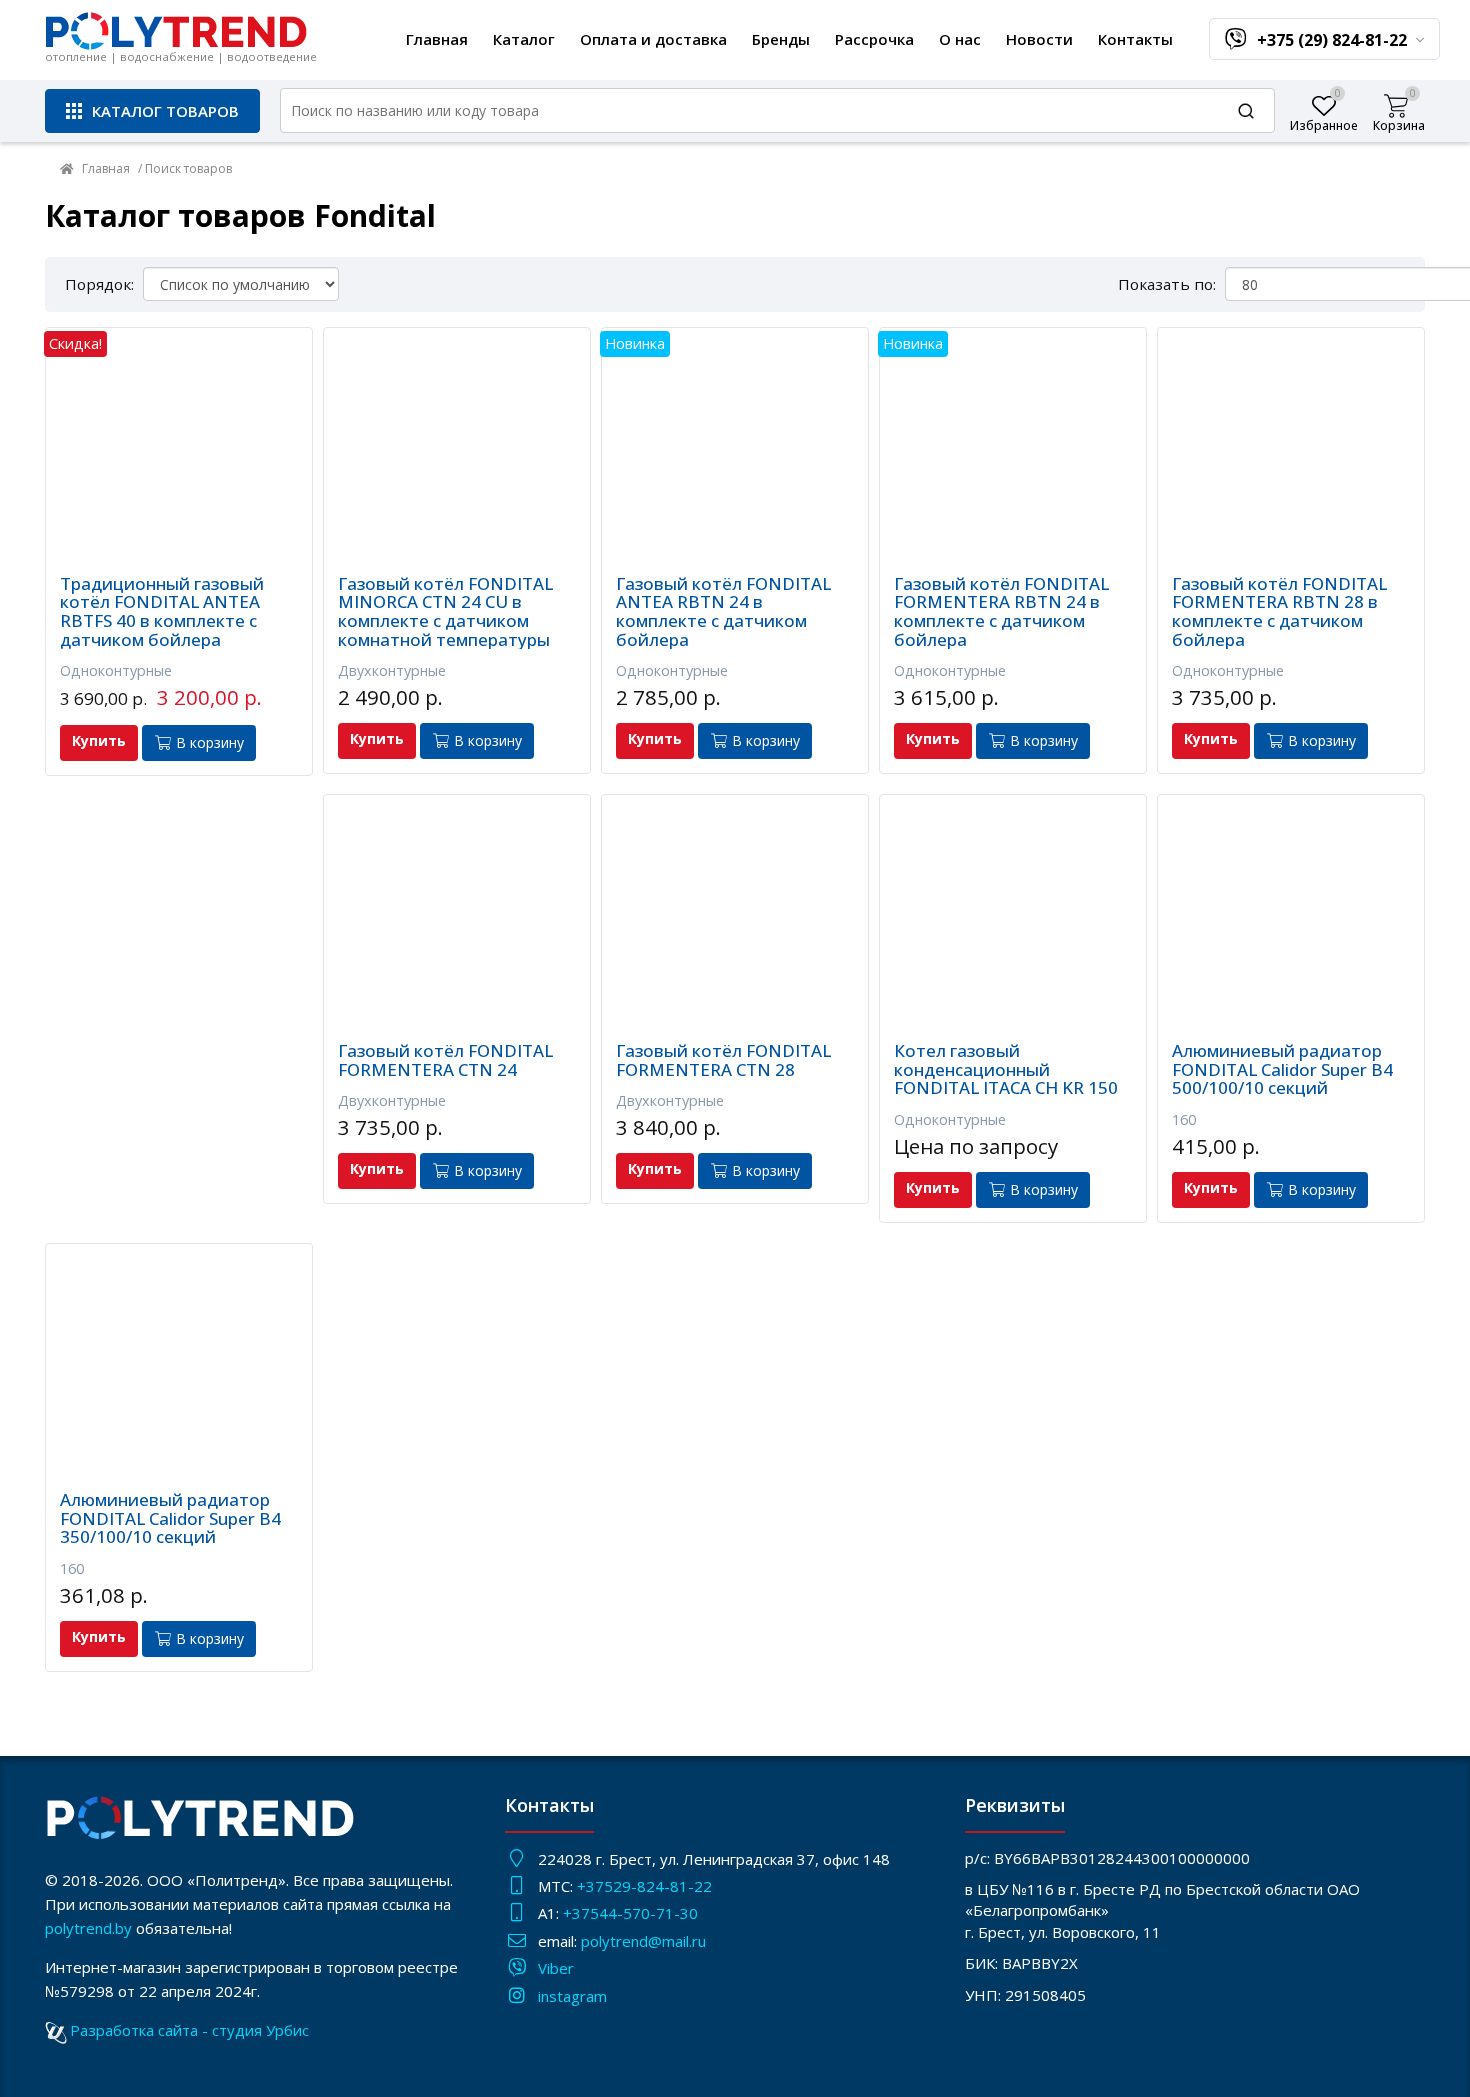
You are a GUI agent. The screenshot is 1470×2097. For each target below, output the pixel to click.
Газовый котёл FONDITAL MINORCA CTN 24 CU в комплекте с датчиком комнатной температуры (445, 612)
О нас (960, 39)
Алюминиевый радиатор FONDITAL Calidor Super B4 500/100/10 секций (1282, 1070)
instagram (572, 1996)
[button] (152, 111)
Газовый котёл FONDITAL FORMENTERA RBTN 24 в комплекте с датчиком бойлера (1001, 612)
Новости (1039, 39)
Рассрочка (874, 39)
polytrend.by (88, 1928)
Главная (437, 39)
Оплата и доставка (653, 39)
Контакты (1135, 39)
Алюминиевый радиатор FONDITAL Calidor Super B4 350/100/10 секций (170, 1519)
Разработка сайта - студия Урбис (189, 2030)
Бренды (781, 39)
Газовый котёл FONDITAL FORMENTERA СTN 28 (723, 1060)
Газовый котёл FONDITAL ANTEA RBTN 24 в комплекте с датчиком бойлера (723, 612)
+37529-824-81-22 (644, 1886)
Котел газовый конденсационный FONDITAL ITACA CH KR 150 (1006, 1070)
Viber (556, 1968)
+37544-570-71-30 (632, 1913)
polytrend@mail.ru (643, 1941)
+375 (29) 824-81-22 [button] (1334, 40)
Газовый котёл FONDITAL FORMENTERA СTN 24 (445, 1060)
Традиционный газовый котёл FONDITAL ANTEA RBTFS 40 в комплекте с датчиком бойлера (162, 612)
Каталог (524, 39)
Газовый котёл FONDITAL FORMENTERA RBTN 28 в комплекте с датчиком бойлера (1279, 612)
